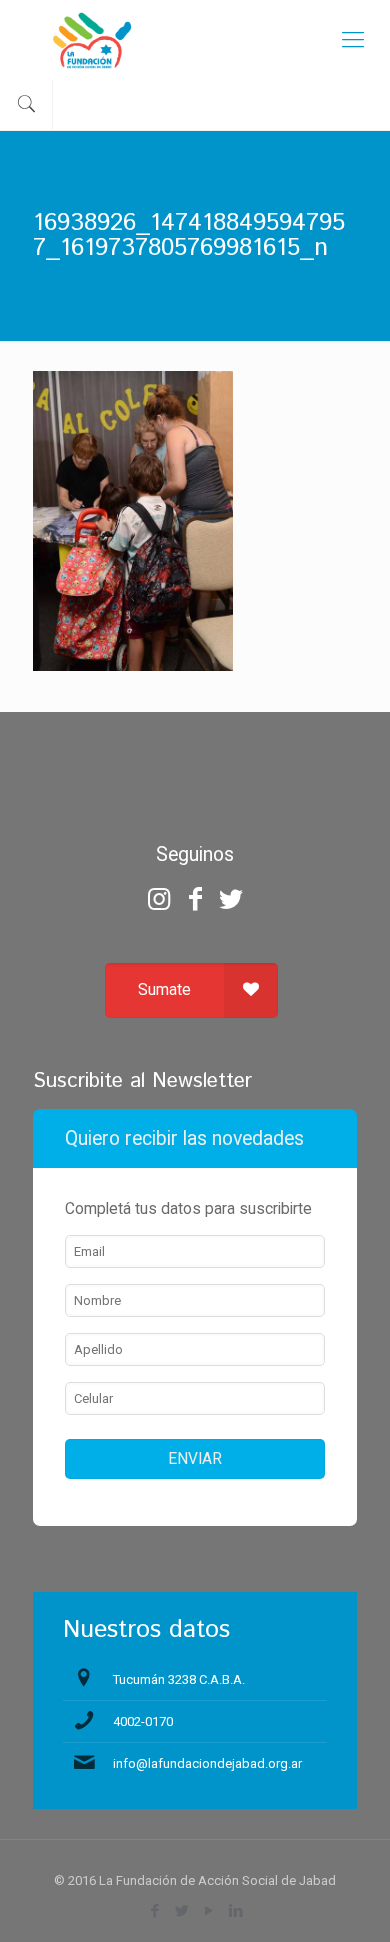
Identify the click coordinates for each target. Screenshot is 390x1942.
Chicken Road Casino (195, 773)
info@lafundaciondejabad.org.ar (207, 1763)
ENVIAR (195, 1459)
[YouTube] (208, 1911)
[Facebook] (195, 899)
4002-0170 (143, 1721)
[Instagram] (158, 899)
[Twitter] (231, 899)
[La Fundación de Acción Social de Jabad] (195, 40)
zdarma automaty (195, 737)
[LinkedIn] (235, 1911)
